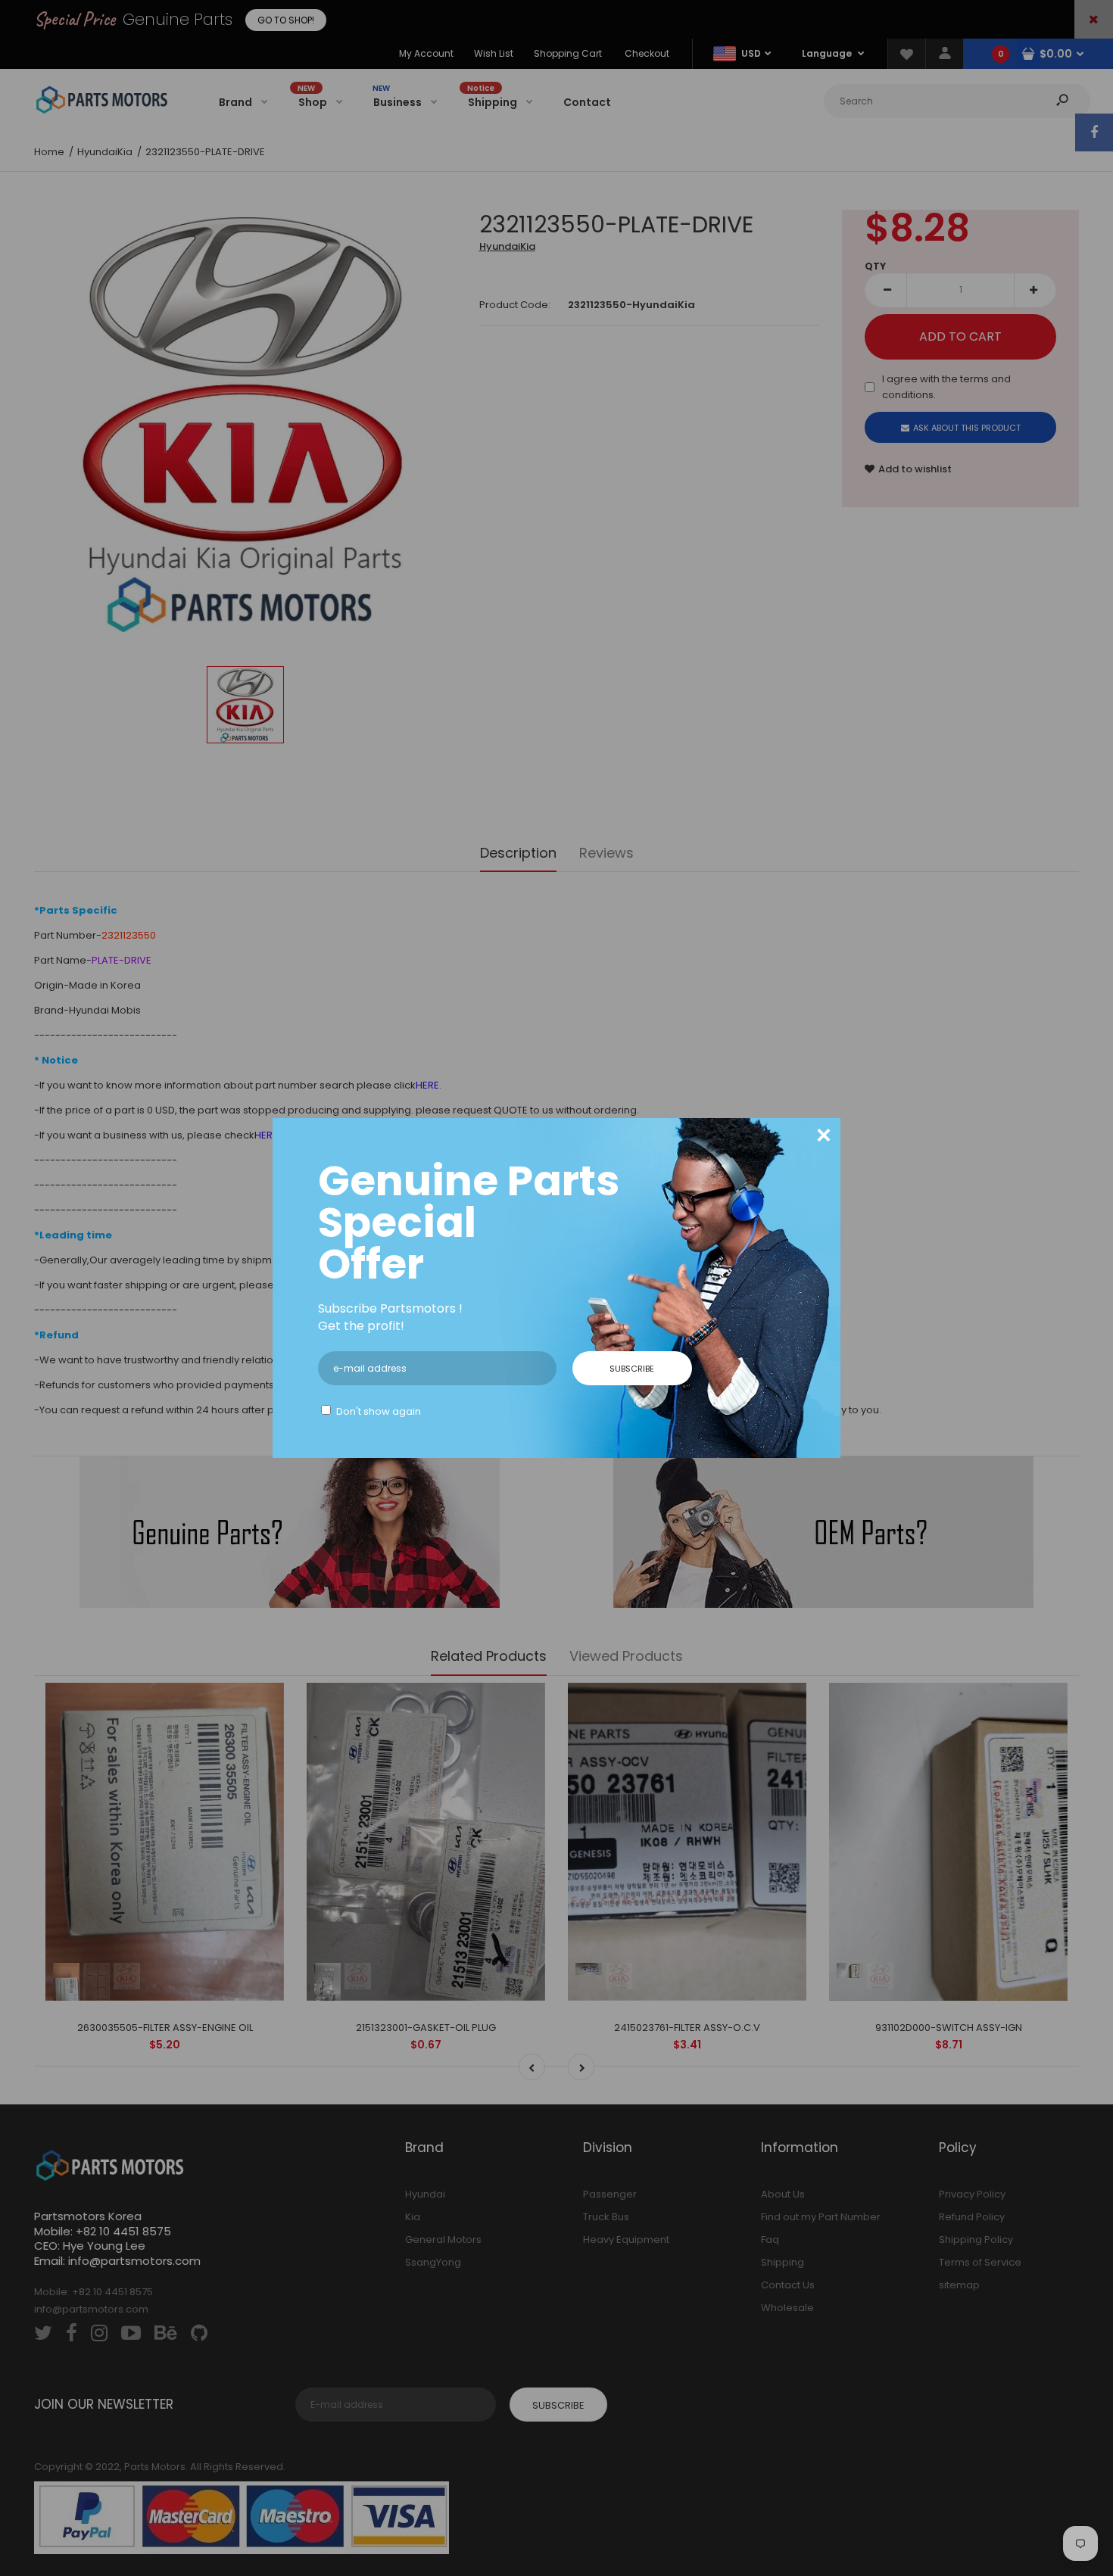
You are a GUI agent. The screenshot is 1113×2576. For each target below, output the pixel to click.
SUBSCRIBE (632, 1369)
